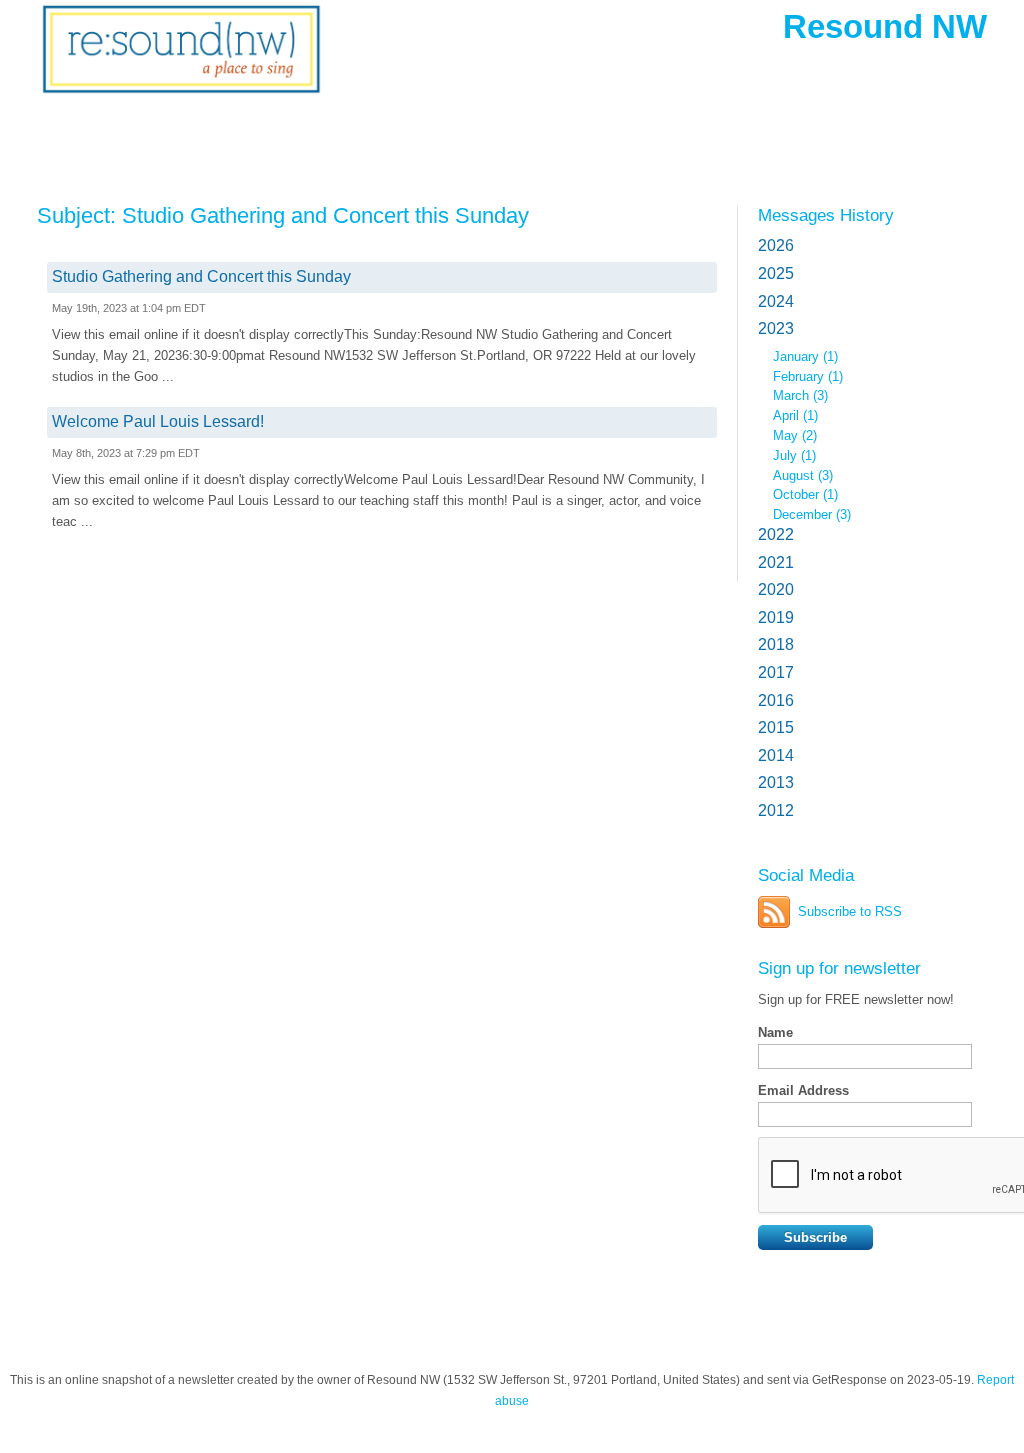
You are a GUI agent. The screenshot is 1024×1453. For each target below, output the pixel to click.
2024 (776, 301)
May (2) (795, 435)
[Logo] (181, 62)
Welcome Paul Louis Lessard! (158, 421)
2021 (776, 562)
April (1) (795, 415)
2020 (776, 589)
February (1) (808, 376)
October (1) (805, 494)
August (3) (803, 475)
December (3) (812, 514)
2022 (776, 534)
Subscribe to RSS (850, 911)
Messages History (826, 215)
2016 (776, 700)
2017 (776, 672)
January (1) (805, 356)
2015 (776, 727)
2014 (776, 755)
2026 (776, 245)
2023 (776, 328)
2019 (776, 617)
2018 (776, 644)
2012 (776, 810)
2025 (776, 273)
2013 (776, 782)
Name (775, 1032)
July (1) (794, 455)
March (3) (800, 395)
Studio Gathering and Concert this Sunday (201, 276)
